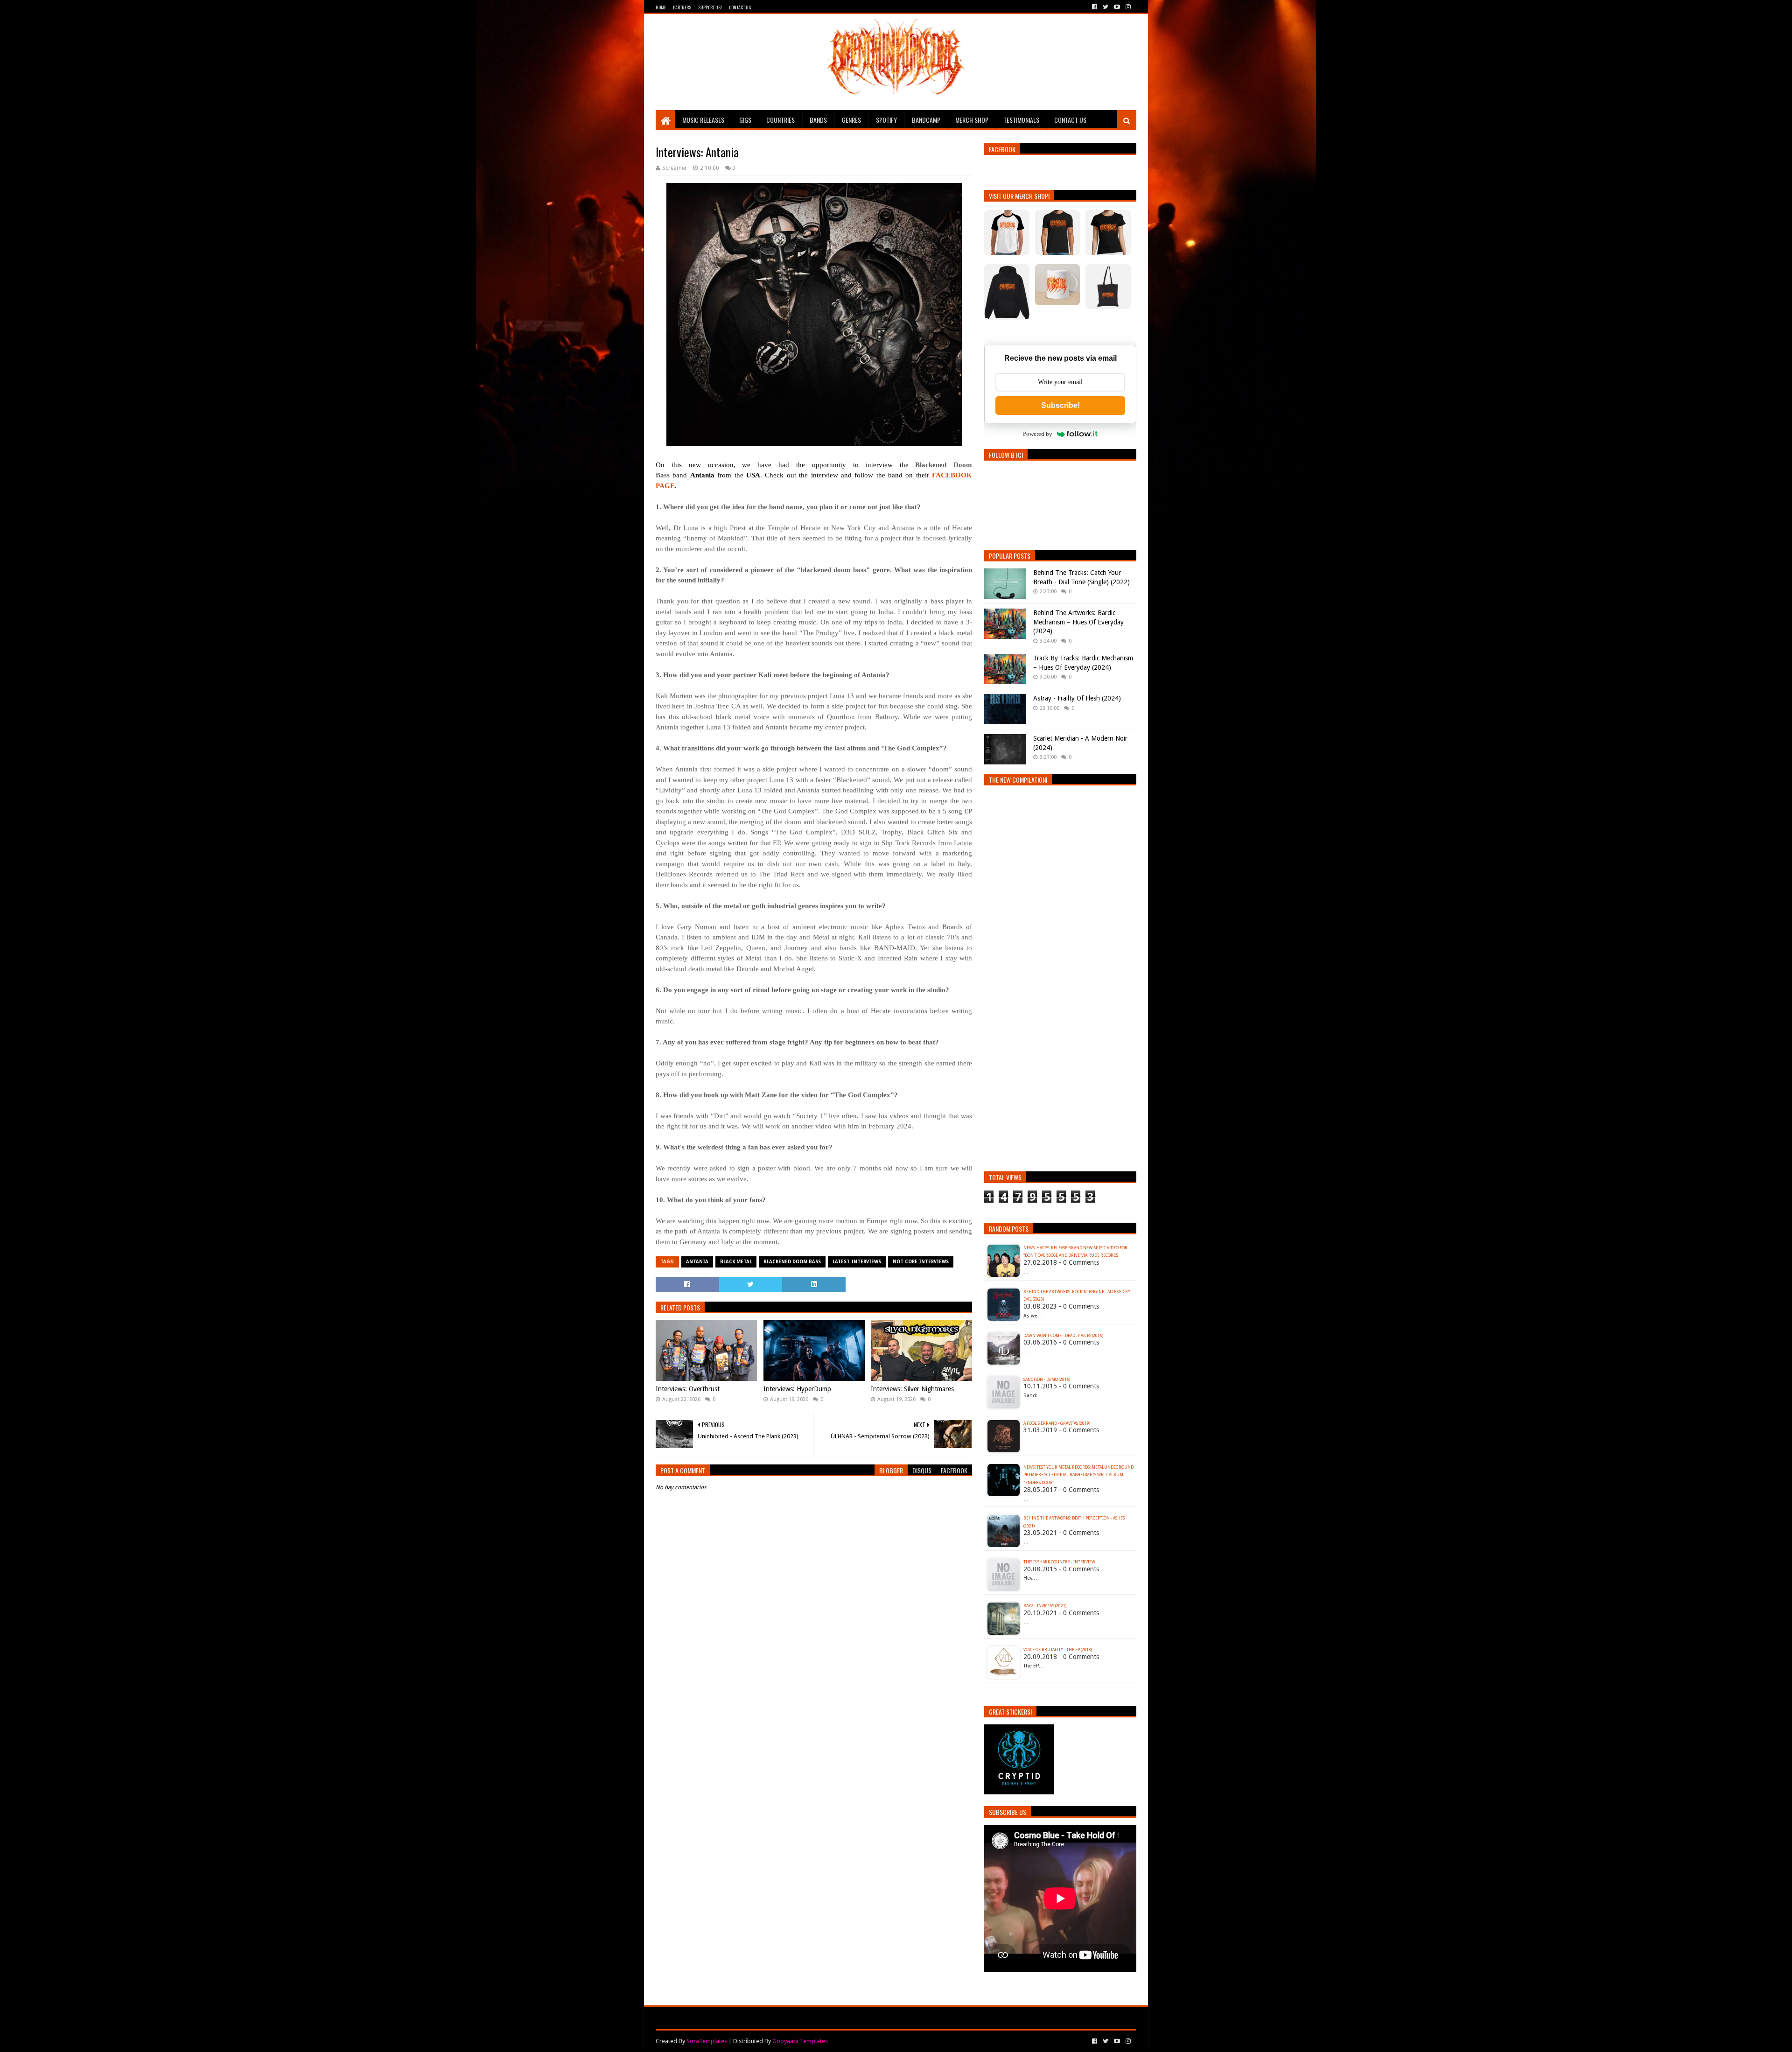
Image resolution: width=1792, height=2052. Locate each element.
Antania (697, 1262)
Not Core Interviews (921, 1262)
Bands (818, 120)
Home (661, 7)
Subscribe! (1060, 405)
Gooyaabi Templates (800, 2041)
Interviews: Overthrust (688, 1389)
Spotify (886, 120)
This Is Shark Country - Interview (1059, 1562)
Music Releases (703, 120)
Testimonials (1021, 120)
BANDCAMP (926, 120)
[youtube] (1117, 7)
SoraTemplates (707, 2041)
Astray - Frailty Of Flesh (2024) (1077, 698)
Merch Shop (972, 120)
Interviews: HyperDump (797, 1389)
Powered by (1038, 434)
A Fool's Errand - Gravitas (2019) (1057, 1423)
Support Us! (710, 7)
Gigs (745, 120)
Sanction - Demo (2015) (1047, 1380)
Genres (851, 120)
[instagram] (1127, 7)
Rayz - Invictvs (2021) (1045, 1606)
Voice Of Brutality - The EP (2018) (1058, 1650)
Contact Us (740, 7)
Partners (682, 7)
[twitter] (1106, 7)
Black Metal (736, 1262)
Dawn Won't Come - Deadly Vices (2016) (1063, 1336)
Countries (780, 120)
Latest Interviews (857, 1262)
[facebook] (1095, 7)
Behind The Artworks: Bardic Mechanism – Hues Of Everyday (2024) (1078, 622)
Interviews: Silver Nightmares (912, 1389)
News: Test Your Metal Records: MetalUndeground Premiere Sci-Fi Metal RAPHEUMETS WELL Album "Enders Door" (1078, 1475)
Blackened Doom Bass (792, 1262)
